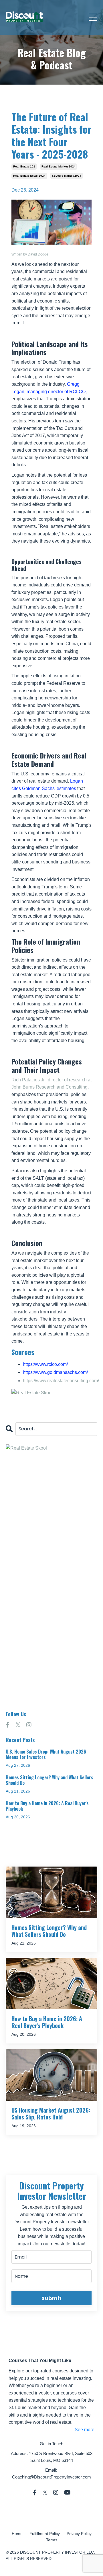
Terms (52, 2540)
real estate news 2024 (29, 176)
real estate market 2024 (59, 166)
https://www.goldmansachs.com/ (55, 1372)
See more (85, 2430)
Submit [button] (51, 2298)
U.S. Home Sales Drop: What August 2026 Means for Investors (46, 1754)
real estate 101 (24, 166)
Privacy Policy (79, 2534)
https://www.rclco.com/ (45, 1364)
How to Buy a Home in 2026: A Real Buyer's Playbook (47, 1806)
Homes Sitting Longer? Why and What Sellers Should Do (49, 1780)
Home (17, 2534)
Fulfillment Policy (45, 2534)
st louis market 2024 (67, 176)
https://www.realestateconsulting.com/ (61, 1381)
